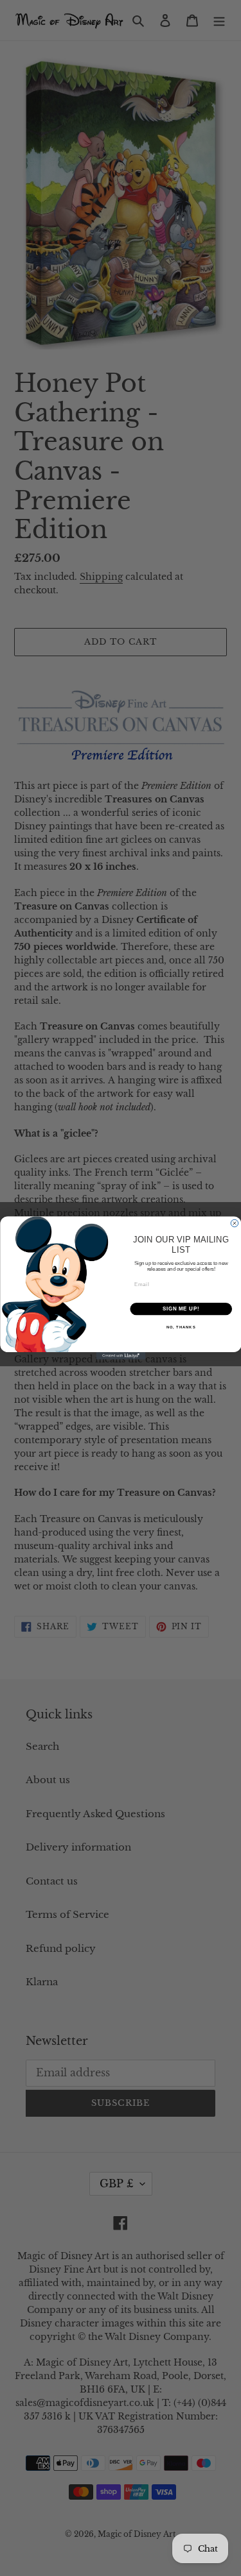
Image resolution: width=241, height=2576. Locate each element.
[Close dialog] (235, 1223)
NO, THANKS (181, 1327)
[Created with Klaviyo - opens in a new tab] (121, 1356)
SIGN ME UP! (181, 1309)
